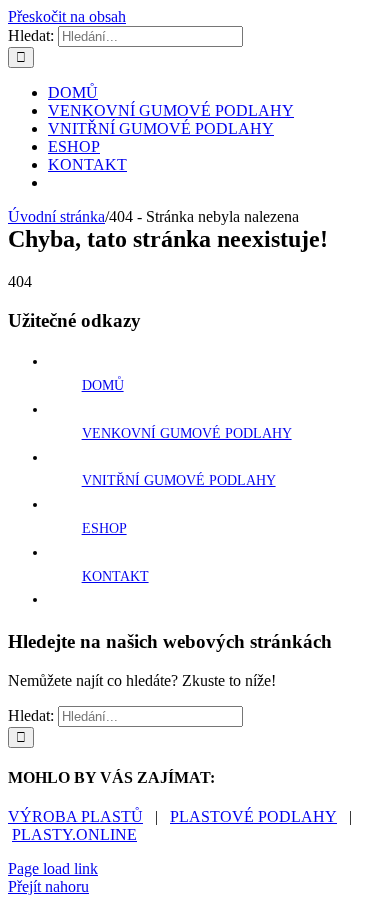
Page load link (53, 868)
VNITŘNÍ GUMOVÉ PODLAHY (179, 480)
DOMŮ (103, 385)
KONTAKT (115, 576)
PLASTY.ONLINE (74, 834)
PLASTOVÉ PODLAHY (253, 816)
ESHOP (104, 528)
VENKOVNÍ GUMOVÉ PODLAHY (187, 433)
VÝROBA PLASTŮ (75, 816)
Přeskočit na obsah (67, 16)
